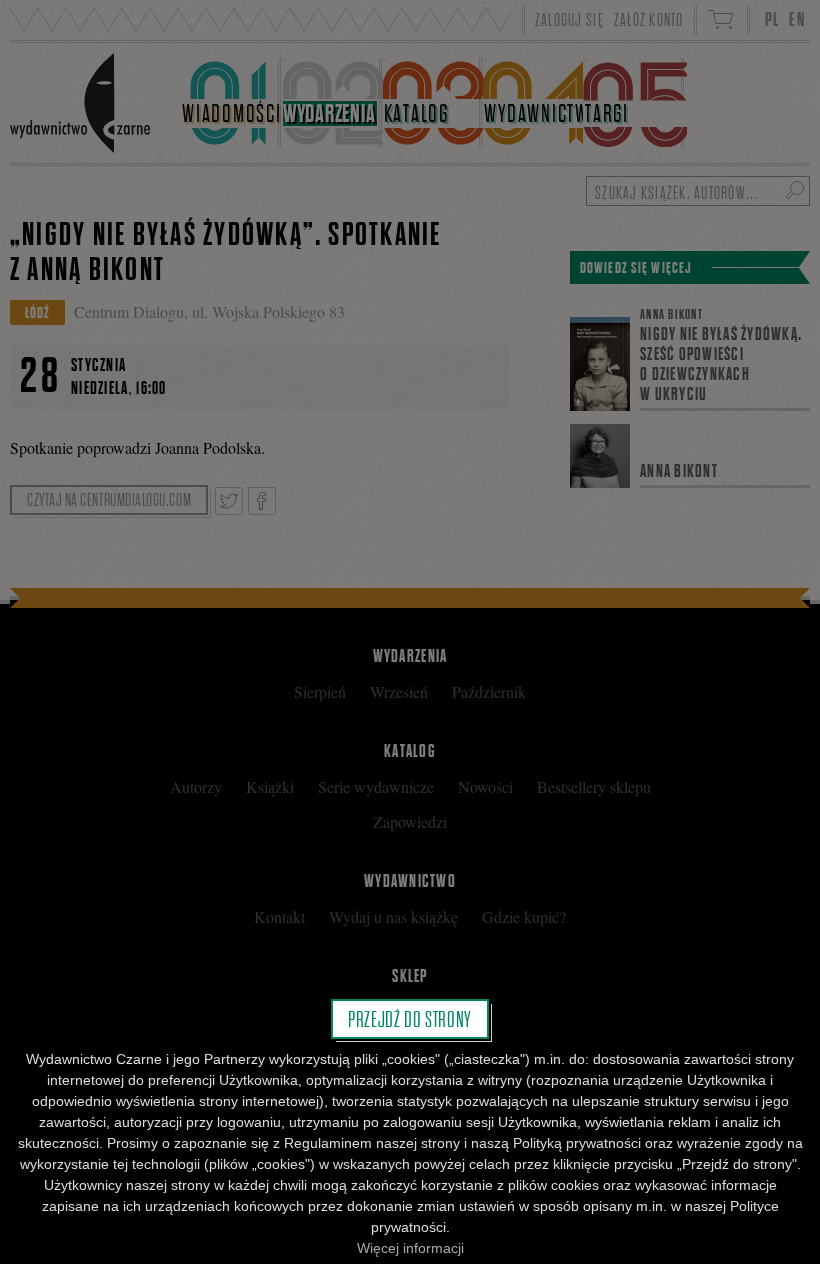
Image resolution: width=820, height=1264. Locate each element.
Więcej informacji (410, 1248)
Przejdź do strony (410, 1019)
